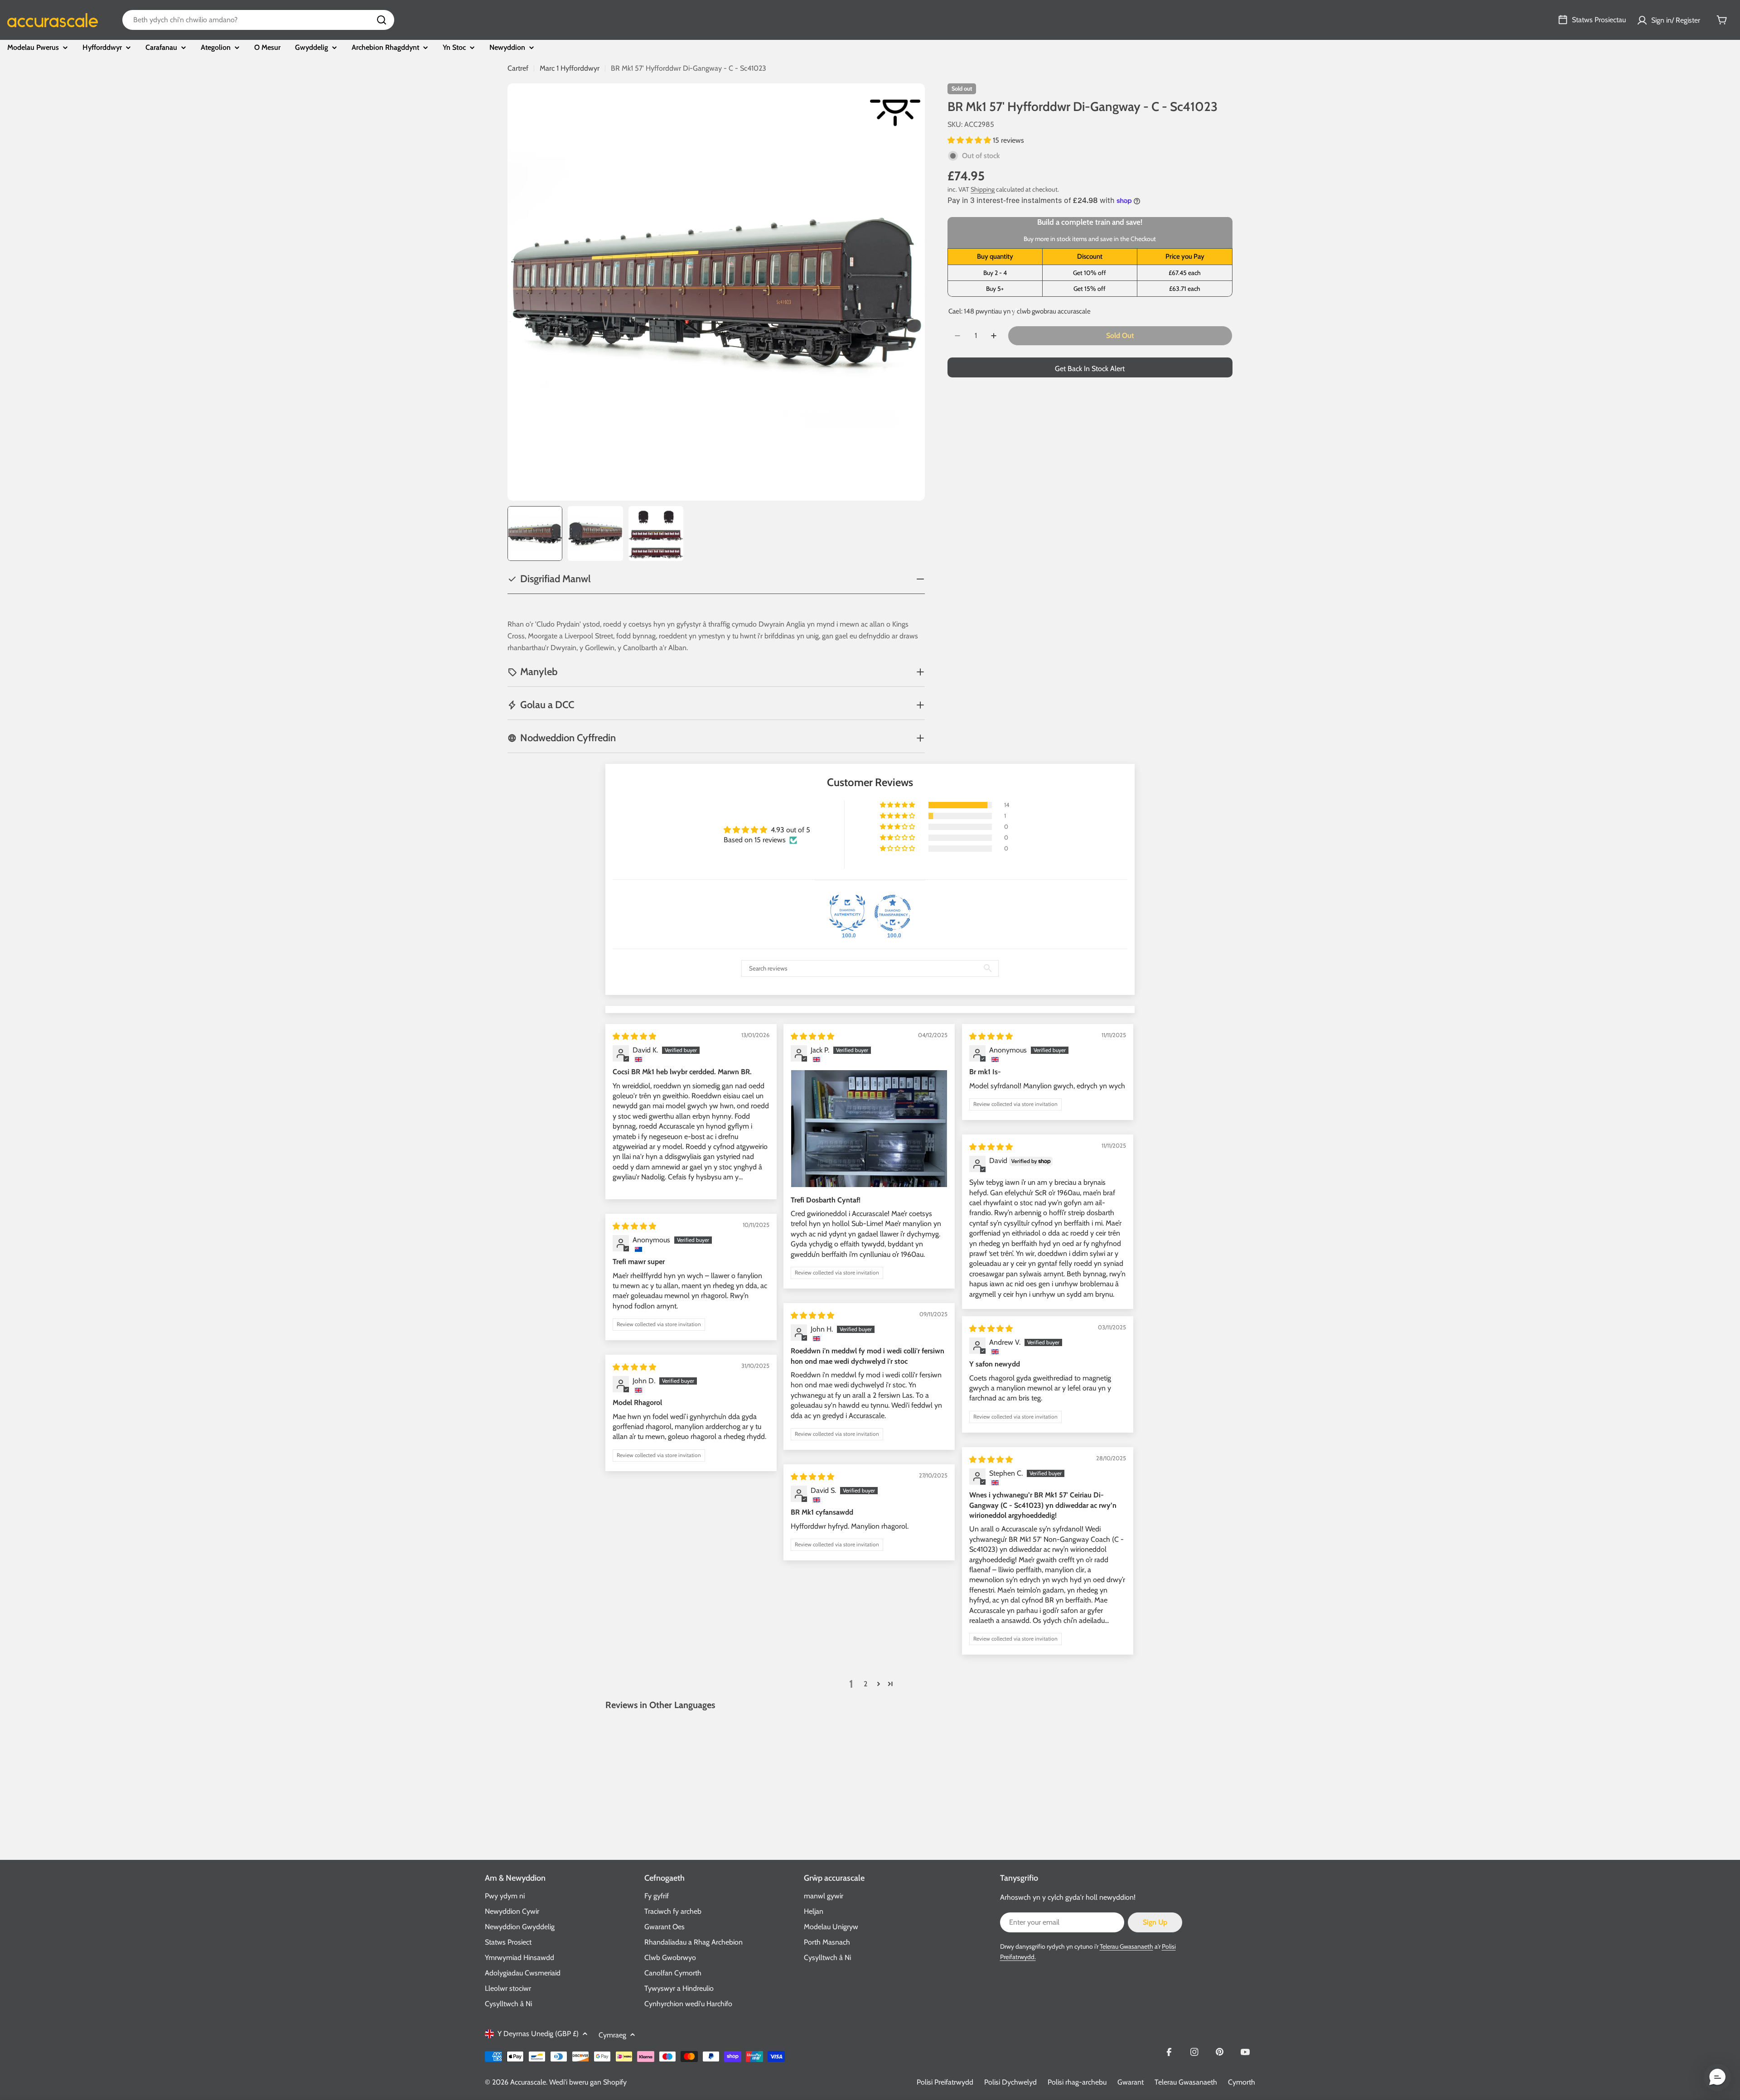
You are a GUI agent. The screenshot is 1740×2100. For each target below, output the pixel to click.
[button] (970, 140)
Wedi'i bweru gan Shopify (588, 2082)
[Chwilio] (382, 20)
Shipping (983, 189)
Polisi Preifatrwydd (945, 2082)
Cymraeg (612, 2035)
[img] (634, 1036)
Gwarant (1131, 2082)
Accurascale (528, 2082)
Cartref (518, 68)
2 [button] (865, 1684)
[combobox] (258, 20)
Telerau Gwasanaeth (1126, 1946)
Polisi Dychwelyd (1010, 2082)
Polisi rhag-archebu (1077, 2082)
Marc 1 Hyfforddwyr (570, 68)
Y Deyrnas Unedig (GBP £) (538, 2034)
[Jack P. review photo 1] (869, 1129)
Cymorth (1242, 2082)
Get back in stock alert (1090, 369)
